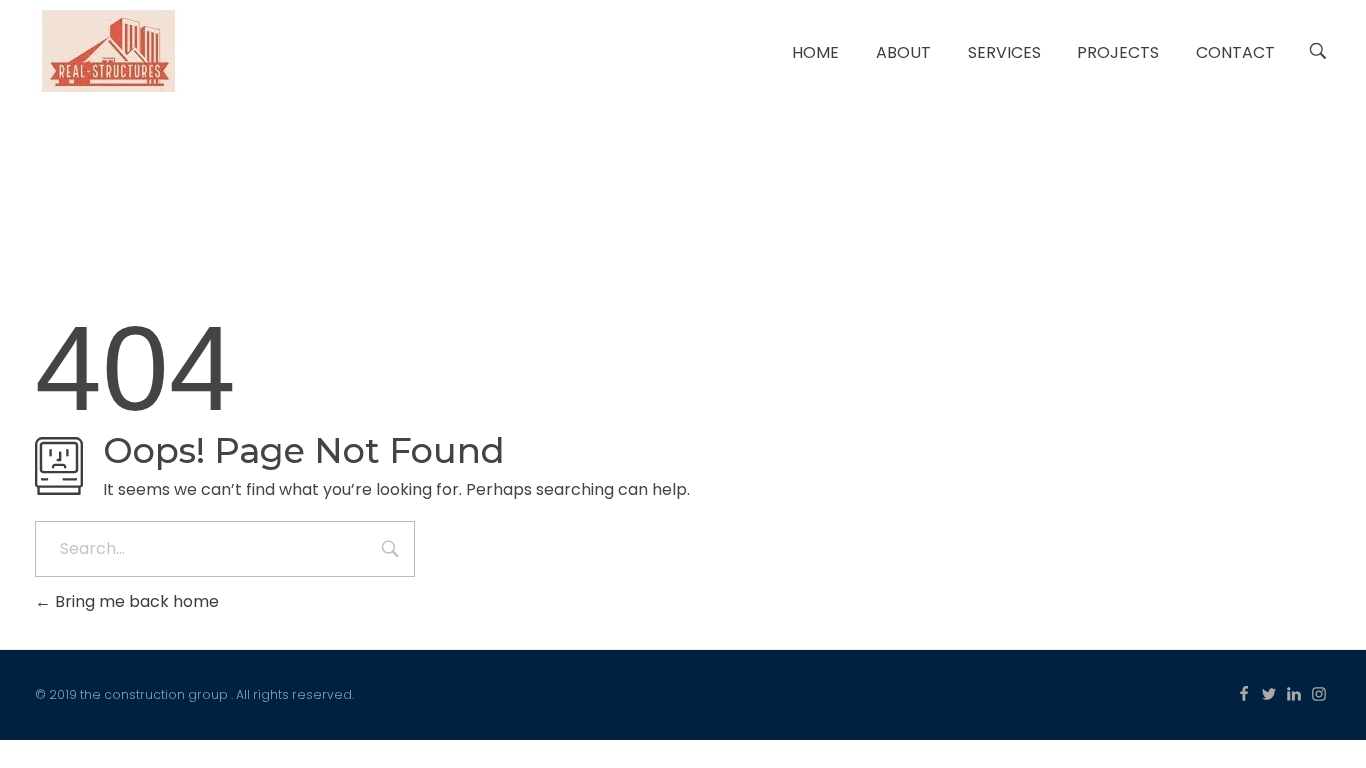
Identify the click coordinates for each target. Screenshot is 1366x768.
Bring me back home (135, 601)
